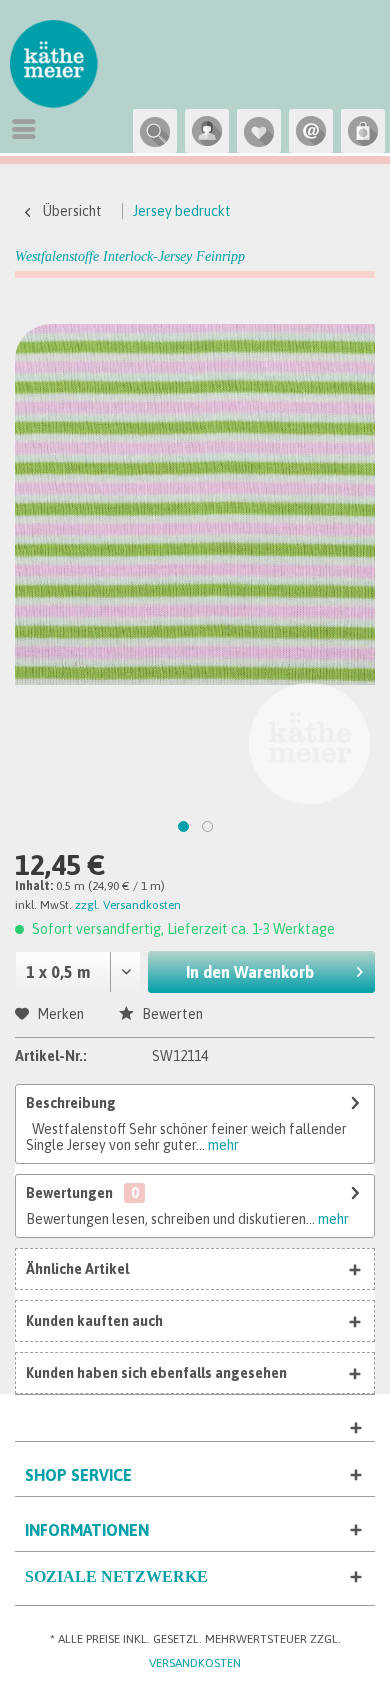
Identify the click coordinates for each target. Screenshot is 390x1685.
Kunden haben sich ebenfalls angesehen (156, 1373)
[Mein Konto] (207, 131)
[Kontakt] (311, 131)
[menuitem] (29, 129)
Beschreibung (71, 1103)
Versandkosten (195, 1663)
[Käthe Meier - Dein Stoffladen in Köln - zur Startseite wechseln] (54, 68)
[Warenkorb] (363, 131)
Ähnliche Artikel (77, 1269)
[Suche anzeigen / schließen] (155, 131)
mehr (222, 1145)
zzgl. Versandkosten (128, 905)
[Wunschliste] (259, 131)
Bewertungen (69, 1193)
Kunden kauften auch (94, 1321)
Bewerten (171, 1014)
